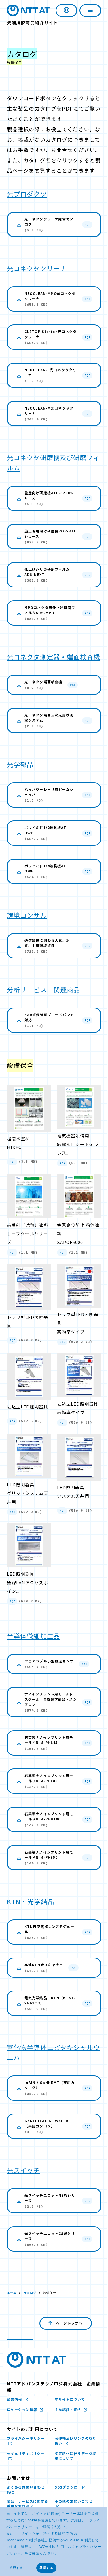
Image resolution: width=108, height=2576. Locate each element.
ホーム (12, 2305)
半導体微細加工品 (34, 1643)
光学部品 (20, 785)
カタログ (30, 2305)
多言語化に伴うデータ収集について (72, 2469)
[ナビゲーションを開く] (86, 10)
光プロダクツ (27, 204)
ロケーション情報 (23, 2422)
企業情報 (15, 2412)
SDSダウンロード (68, 2500)
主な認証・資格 (66, 2422)
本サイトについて (68, 2412)
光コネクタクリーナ (37, 278)
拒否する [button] (16, 2568)
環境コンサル (27, 936)
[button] (60, 2554)
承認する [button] (46, 2568)
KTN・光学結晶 (31, 1914)
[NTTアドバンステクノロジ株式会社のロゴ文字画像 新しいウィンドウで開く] (36, 2373)
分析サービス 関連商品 (43, 1010)
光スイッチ (24, 2183)
